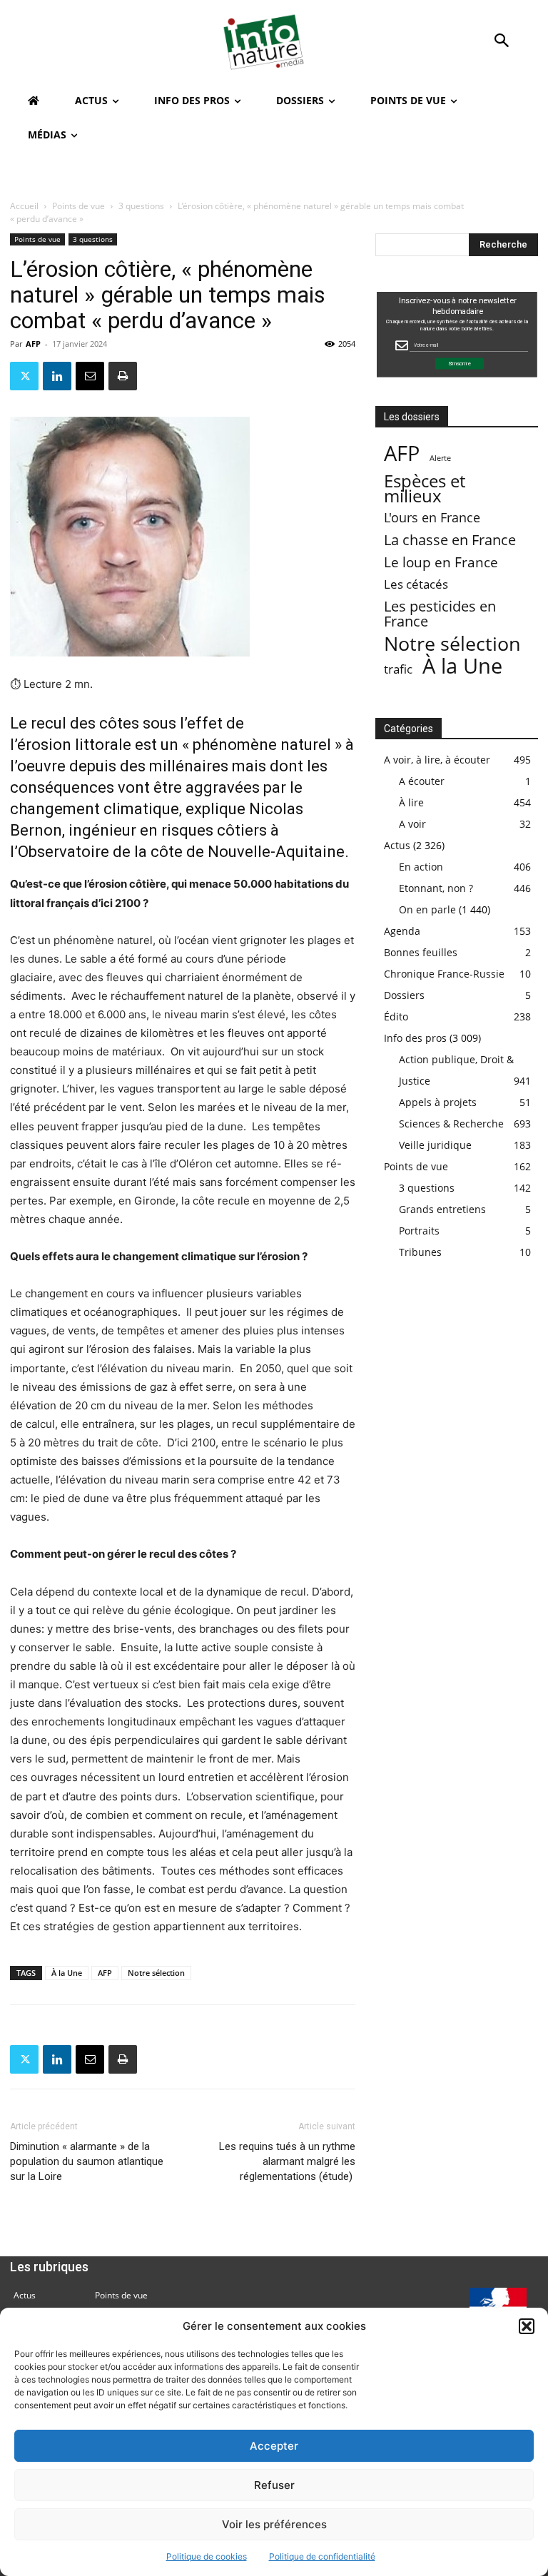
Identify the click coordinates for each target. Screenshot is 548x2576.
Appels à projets (438, 1102)
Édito (396, 1016)
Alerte (440, 458)
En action (421, 867)
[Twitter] (24, 376)
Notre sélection (156, 1973)
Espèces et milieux (425, 488)
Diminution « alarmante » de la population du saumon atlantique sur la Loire (87, 2161)
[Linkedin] (57, 376)
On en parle (427, 909)
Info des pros (415, 1038)
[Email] (90, 376)
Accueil (24, 206)
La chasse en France (450, 540)
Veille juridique (435, 1145)
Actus (397, 845)
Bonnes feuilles (421, 952)
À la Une (67, 1973)
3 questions (141, 206)
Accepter (274, 2446)
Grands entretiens (442, 1209)
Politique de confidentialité (322, 2556)
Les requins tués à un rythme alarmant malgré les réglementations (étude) (287, 2161)
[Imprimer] (123, 376)
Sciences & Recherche (451, 1124)
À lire (411, 802)
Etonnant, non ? (436, 888)
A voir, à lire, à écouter (437, 760)
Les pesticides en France (440, 614)
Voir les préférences (274, 2524)
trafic (398, 669)
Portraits (419, 1231)
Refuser (274, 2485)
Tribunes (420, 1252)
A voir (412, 824)
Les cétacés (416, 584)
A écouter (422, 781)
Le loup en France (441, 562)
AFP (33, 344)
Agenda (402, 931)
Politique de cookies (207, 2556)
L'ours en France (432, 518)
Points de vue (78, 206)
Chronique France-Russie (444, 974)
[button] (527, 2326)
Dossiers (404, 995)
